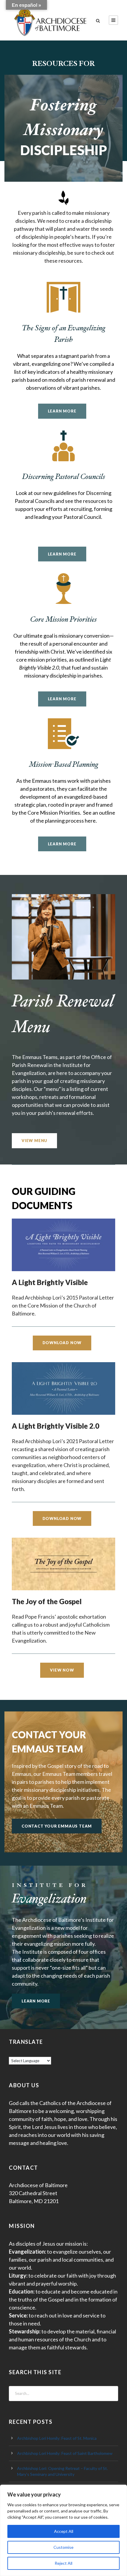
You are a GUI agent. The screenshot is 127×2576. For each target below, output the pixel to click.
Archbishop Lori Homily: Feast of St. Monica (57, 2438)
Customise (63, 2547)
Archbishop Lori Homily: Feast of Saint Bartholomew (65, 2453)
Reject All (63, 2563)
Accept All (64, 2531)
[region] (63, 2530)
